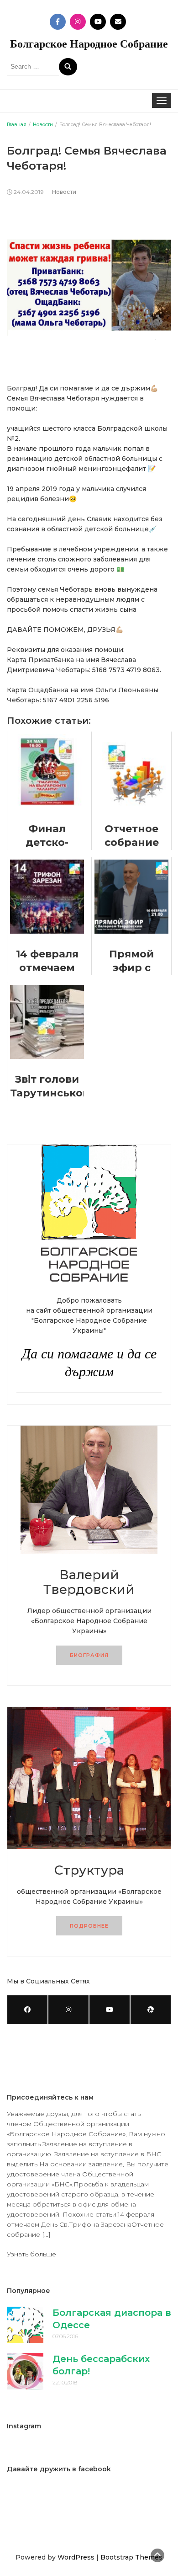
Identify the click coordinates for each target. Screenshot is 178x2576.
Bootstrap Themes (131, 2557)
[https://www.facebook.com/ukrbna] (27, 2010)
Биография (89, 1655)
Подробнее (89, 1926)
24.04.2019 (29, 192)
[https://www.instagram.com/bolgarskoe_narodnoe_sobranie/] (68, 2010)
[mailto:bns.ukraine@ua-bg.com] (151, 2010)
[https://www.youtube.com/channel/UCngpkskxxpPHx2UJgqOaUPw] (110, 2010)
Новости (64, 192)
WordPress (76, 2557)
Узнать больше (31, 2254)
